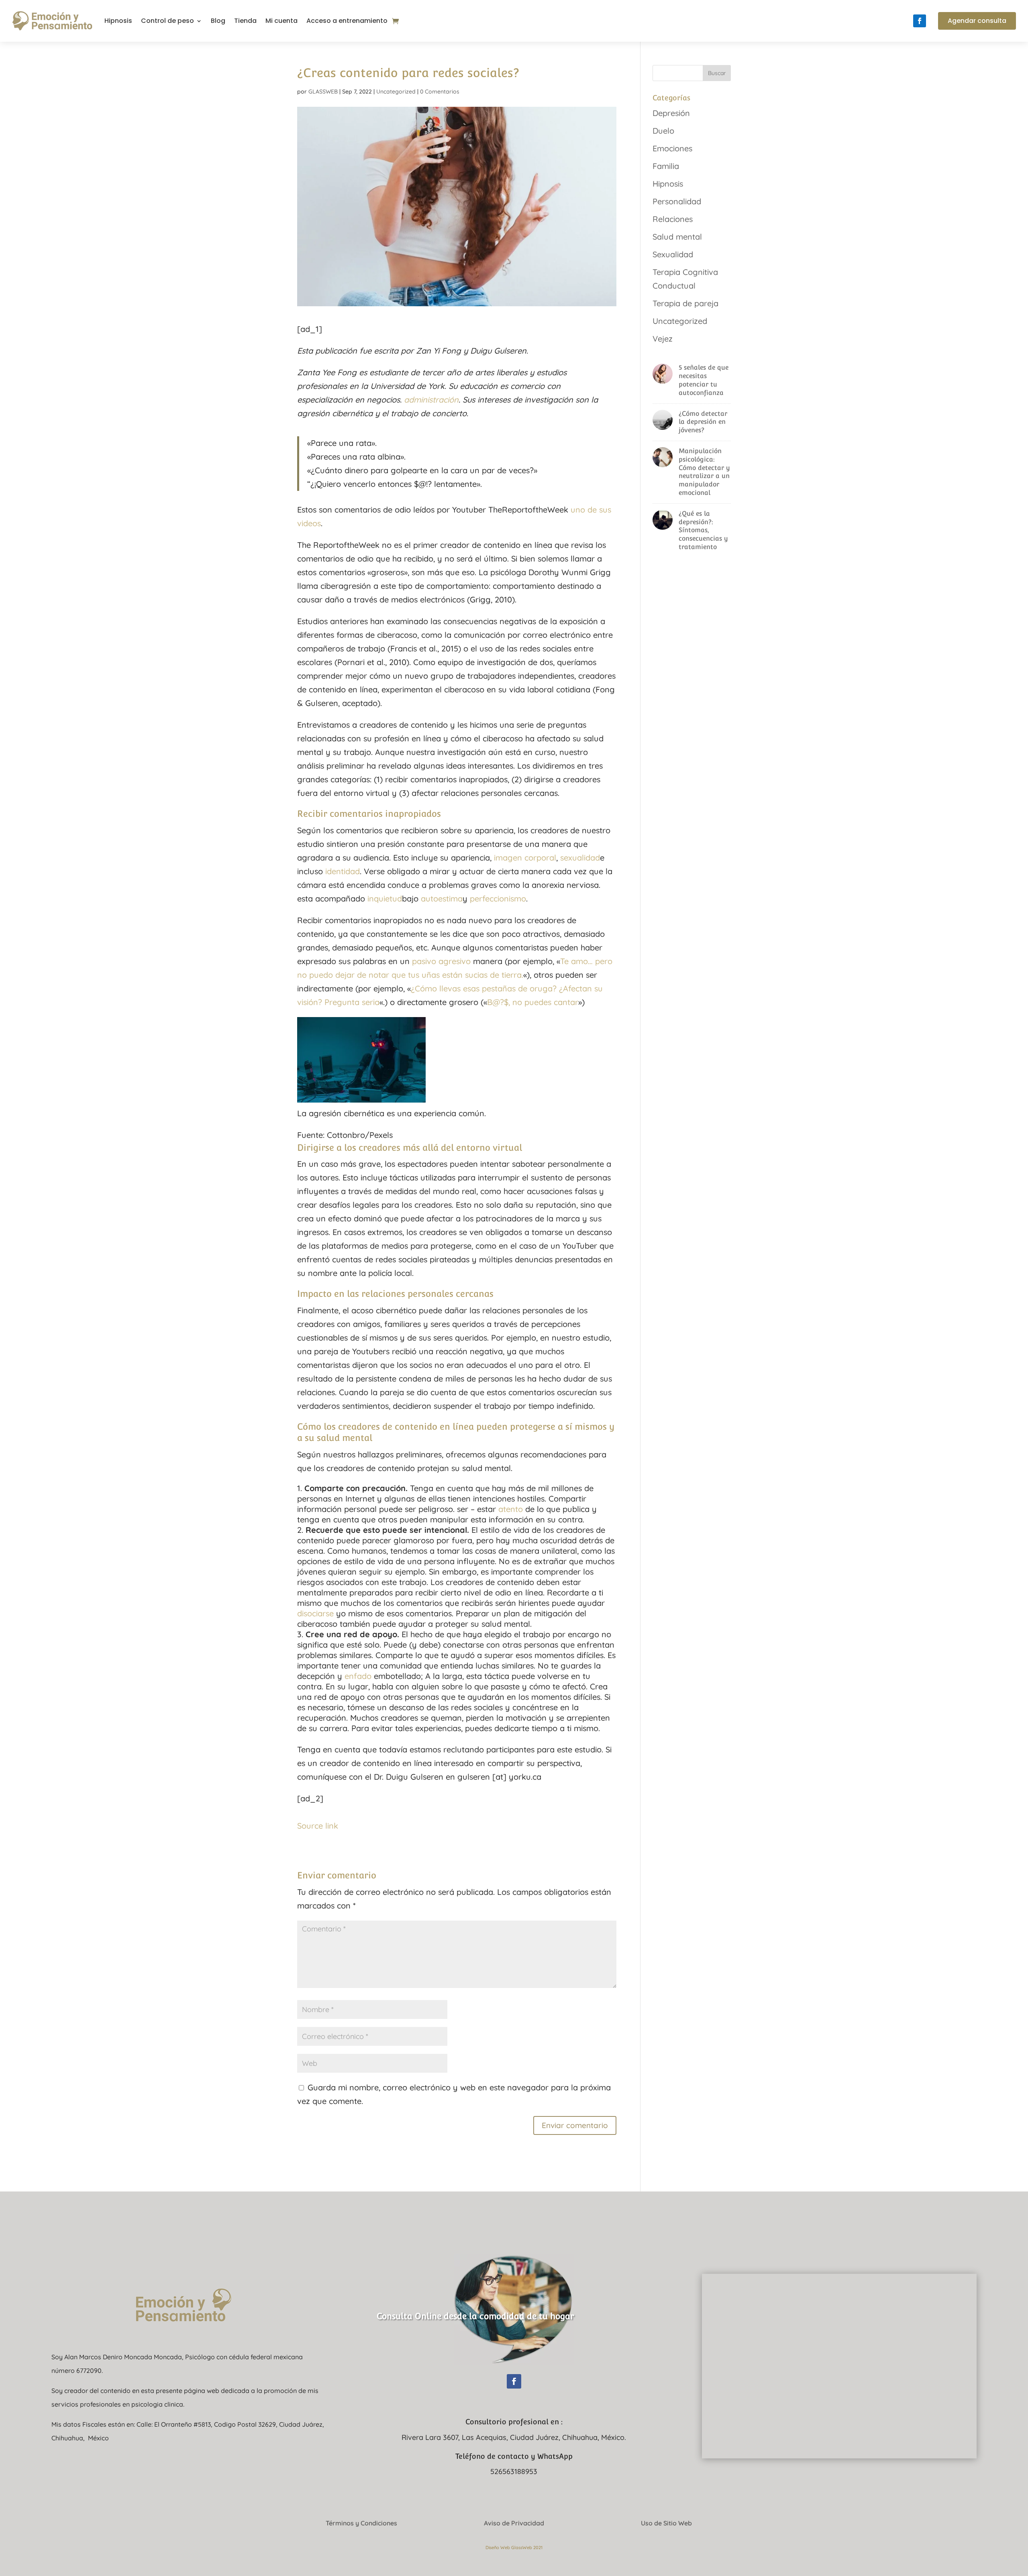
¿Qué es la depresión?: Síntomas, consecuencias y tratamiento (703, 530)
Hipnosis (118, 21)
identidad (343, 871)
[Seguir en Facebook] (920, 21)
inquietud (385, 898)
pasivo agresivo (441, 961)
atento (511, 1509)
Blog (218, 21)
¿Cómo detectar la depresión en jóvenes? (703, 422)
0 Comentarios (440, 92)
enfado (358, 1676)
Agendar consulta (977, 21)
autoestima (442, 898)
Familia (666, 166)
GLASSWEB (323, 92)
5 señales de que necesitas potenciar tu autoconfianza (704, 380)
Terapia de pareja (685, 303)
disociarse (315, 1613)
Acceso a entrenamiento (347, 21)
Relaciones (673, 219)
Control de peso (167, 21)
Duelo (663, 131)
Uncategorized (396, 92)
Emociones (672, 148)
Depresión (671, 113)
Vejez (663, 339)
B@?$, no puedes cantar (533, 1002)
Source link (318, 1826)
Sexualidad (673, 254)
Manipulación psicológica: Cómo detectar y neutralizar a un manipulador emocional (704, 472)
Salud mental (677, 237)
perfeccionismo (498, 898)
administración (431, 400)
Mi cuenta (281, 21)
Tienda (245, 21)
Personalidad (677, 201)
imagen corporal (525, 858)
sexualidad (580, 858)
